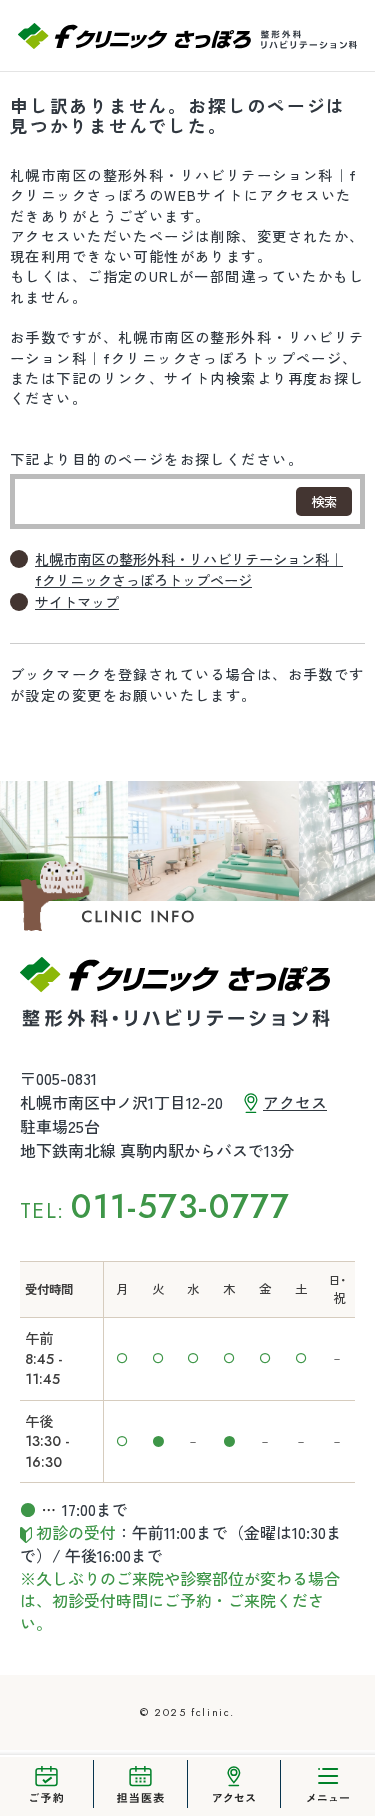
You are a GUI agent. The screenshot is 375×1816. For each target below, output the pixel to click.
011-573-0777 (180, 1206)
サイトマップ (77, 602)
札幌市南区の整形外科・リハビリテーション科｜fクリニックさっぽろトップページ (189, 569)
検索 (324, 501)
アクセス (295, 1102)
